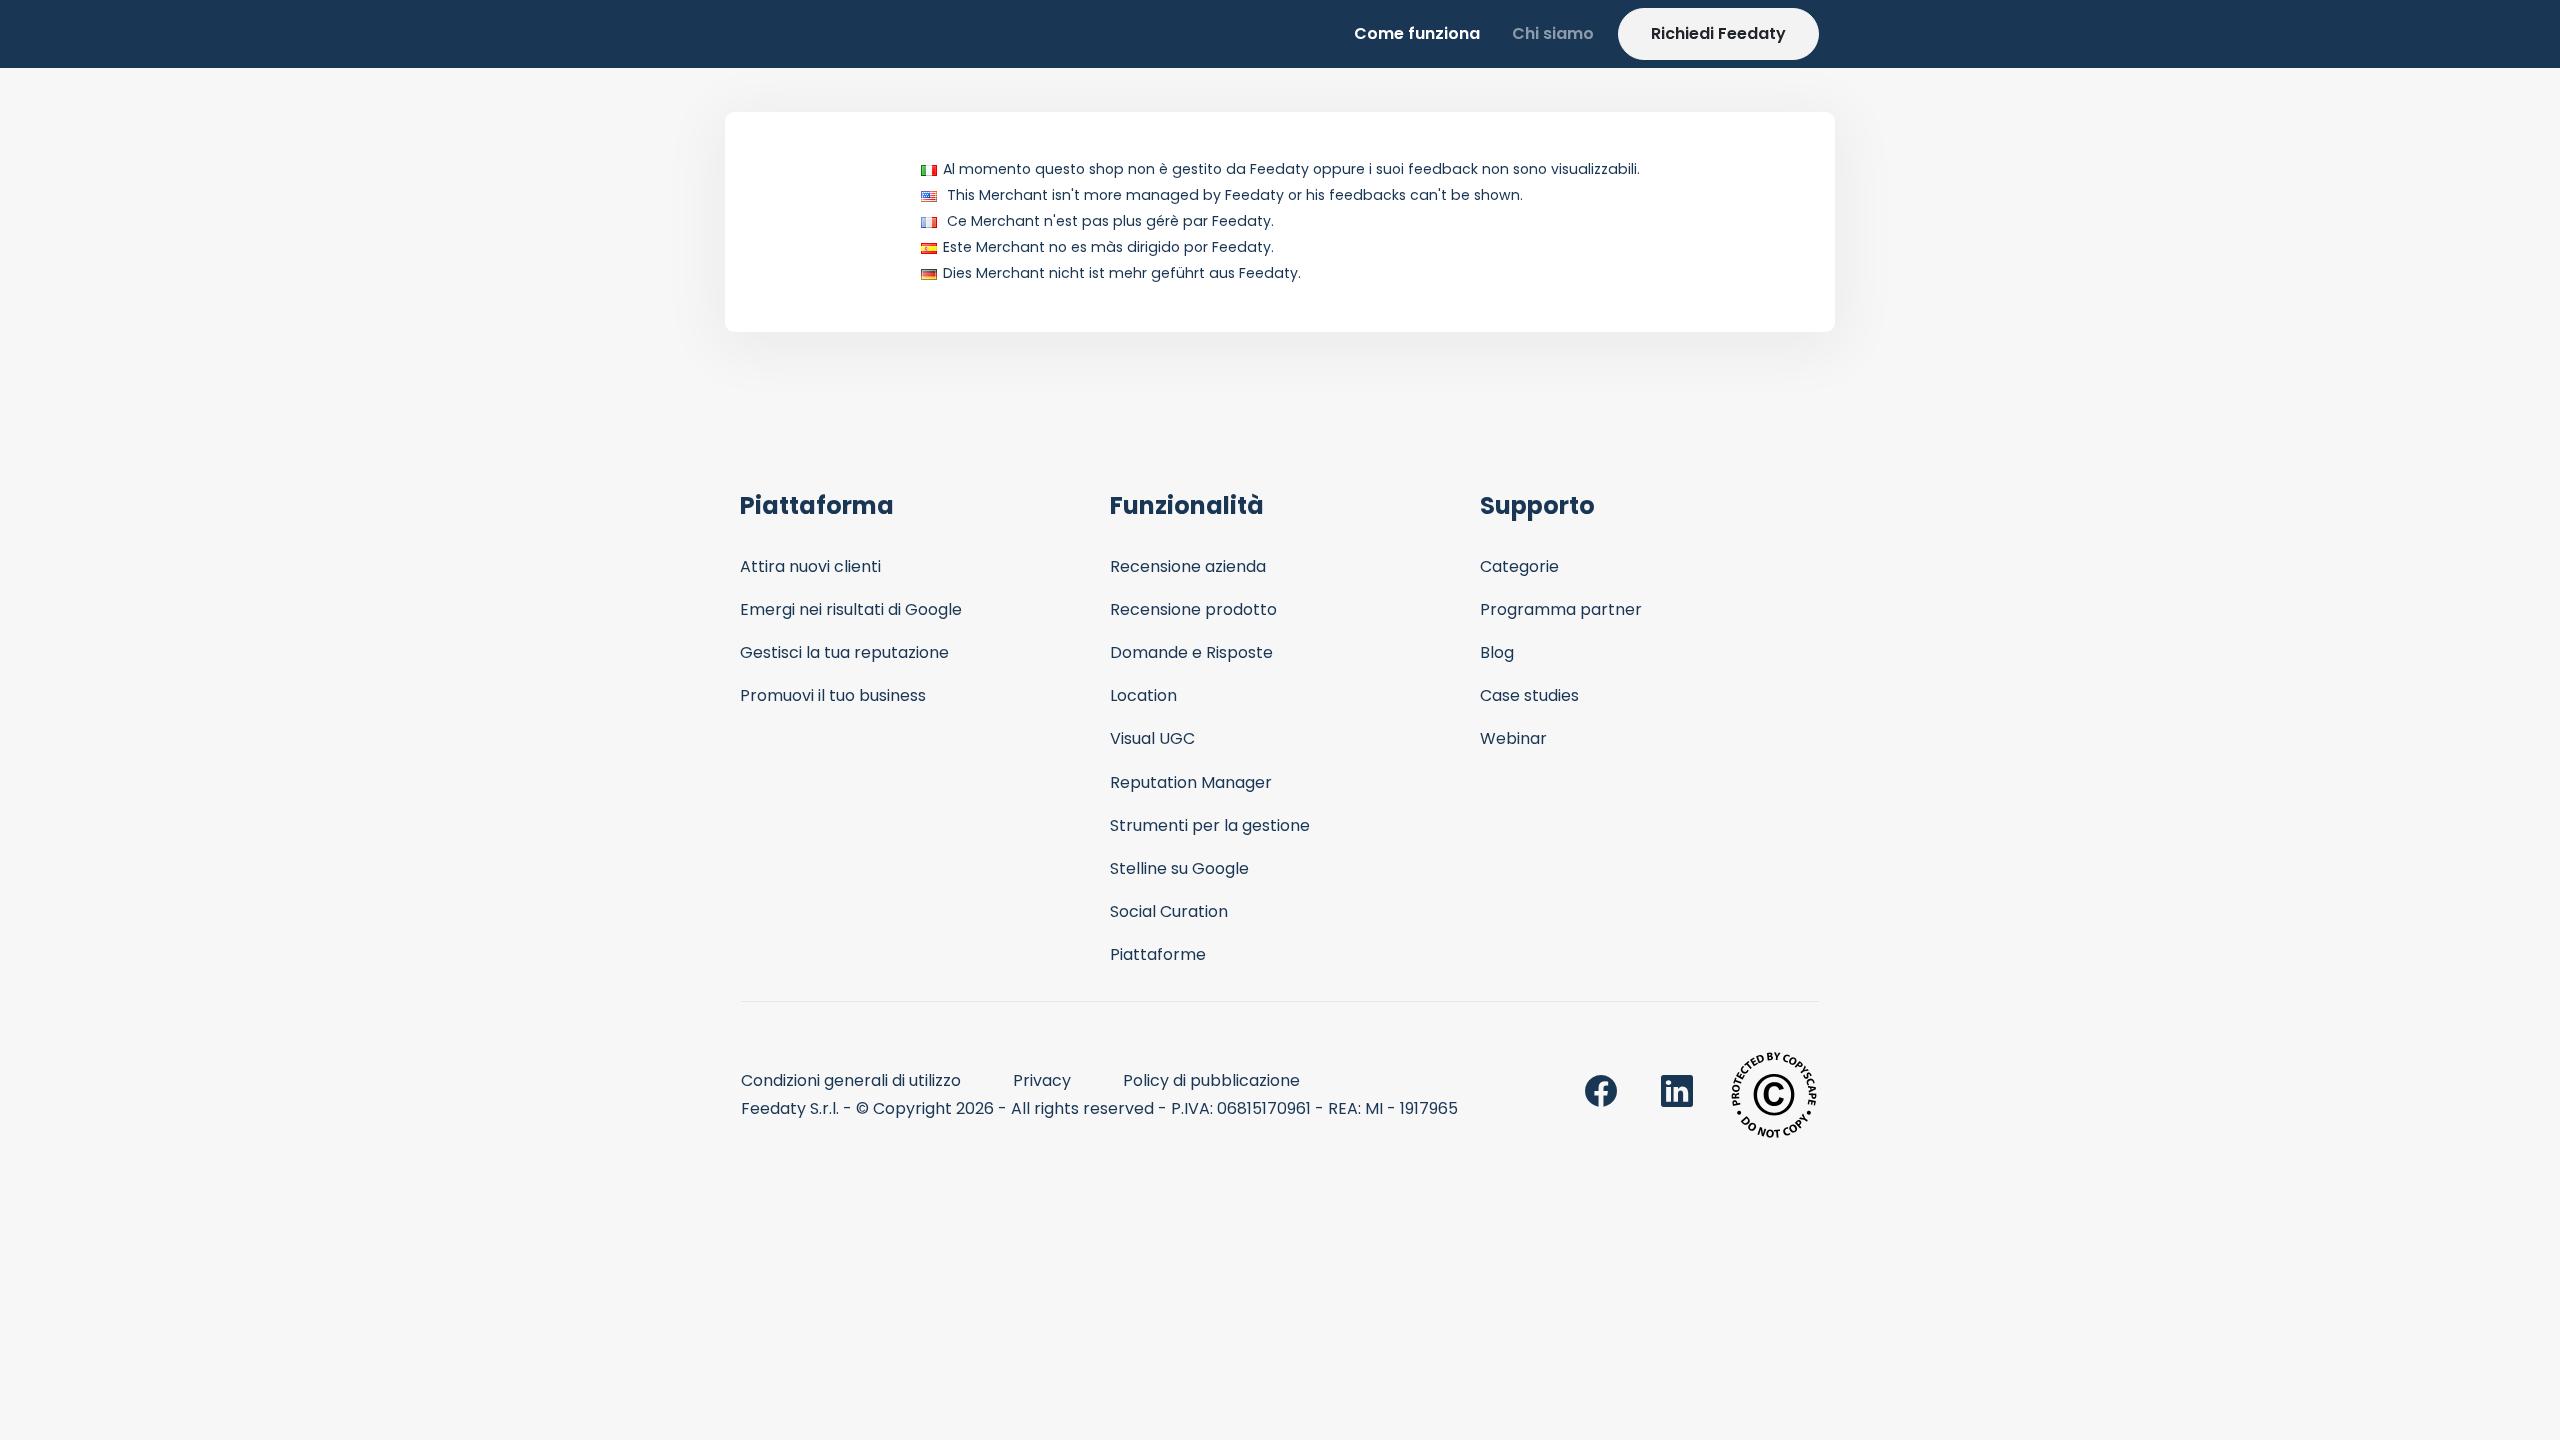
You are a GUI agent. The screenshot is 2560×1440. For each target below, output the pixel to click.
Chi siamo (1553, 33)
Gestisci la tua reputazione (844, 652)
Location (1143, 695)
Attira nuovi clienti (810, 566)
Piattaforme (1158, 954)
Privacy (1042, 1080)
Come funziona (1417, 33)
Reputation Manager (1191, 782)
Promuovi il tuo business (833, 695)
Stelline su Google (1179, 868)
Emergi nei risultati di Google (851, 609)
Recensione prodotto (1193, 609)
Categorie (1519, 566)
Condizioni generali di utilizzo (851, 1080)
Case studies (1529, 695)
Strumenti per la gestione (1210, 825)
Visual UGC (1152, 738)
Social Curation (1169, 911)
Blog (1497, 652)
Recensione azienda (1188, 566)
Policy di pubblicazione (1211, 1080)
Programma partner (1561, 609)
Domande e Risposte (1191, 652)
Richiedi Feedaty (1718, 33)
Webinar (1513, 738)
